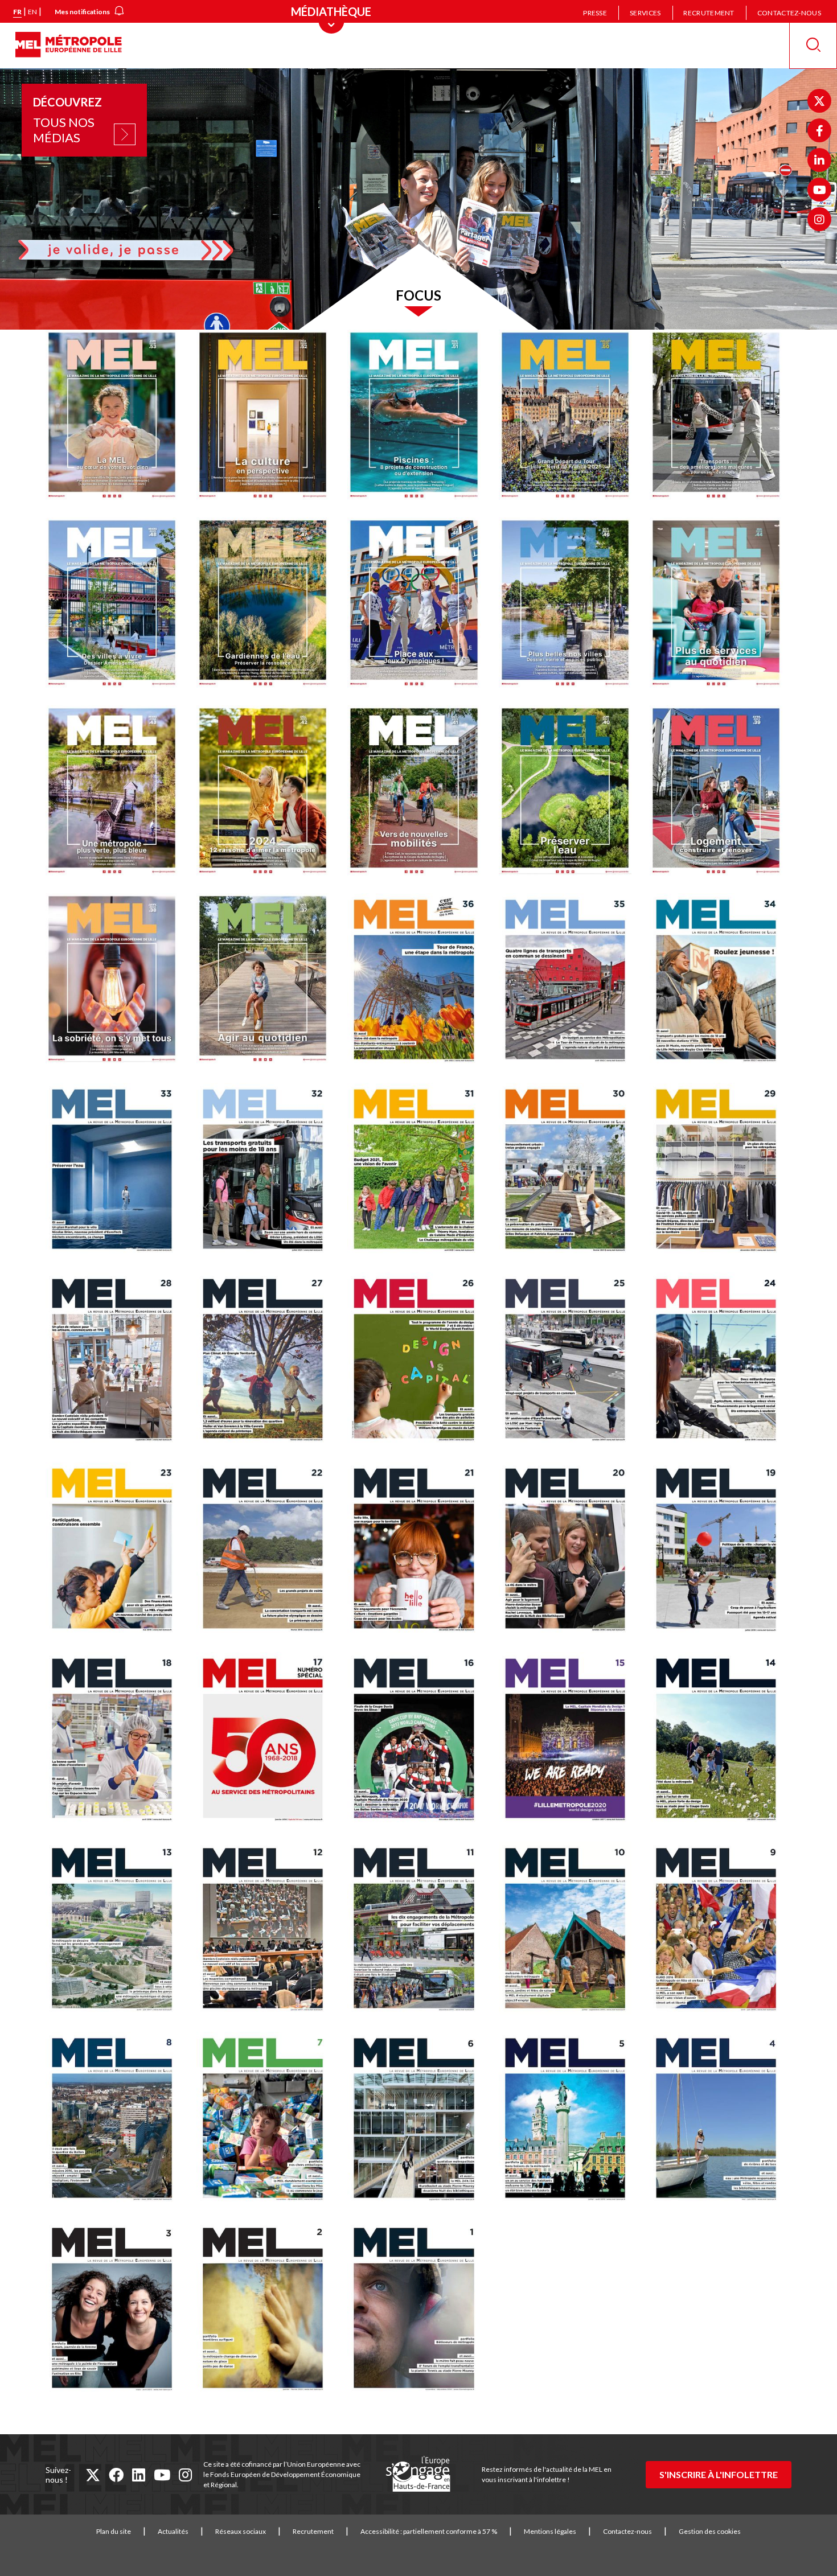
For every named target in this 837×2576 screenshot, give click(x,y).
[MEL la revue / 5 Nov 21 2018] (570, 2121)
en (32, 12)
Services (645, 13)
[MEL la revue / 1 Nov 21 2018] (418, 2310)
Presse (595, 13)
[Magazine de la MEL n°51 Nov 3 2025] (418, 418)
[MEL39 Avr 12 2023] (721, 793)
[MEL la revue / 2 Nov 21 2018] (267, 2310)
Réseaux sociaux (241, 2531)
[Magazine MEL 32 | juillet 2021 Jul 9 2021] (267, 1172)
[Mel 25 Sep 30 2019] (570, 1361)
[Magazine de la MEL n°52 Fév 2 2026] (267, 418)
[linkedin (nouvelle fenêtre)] (139, 2475)
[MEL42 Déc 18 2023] (267, 793)
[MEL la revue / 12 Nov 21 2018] (267, 1931)
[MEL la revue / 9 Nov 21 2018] (721, 1931)
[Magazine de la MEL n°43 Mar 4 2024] (116, 793)
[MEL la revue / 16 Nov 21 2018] (418, 1741)
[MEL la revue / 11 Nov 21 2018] (418, 1931)
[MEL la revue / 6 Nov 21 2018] (418, 2121)
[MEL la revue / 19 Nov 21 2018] (721, 1551)
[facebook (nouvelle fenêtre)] (116, 2475)
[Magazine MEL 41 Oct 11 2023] (418, 793)
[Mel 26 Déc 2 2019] (418, 1361)
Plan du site (114, 2531)
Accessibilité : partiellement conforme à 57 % (429, 2531)
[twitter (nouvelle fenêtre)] (93, 2475)
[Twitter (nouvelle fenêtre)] (819, 101)
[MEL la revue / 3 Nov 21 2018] (116, 2310)
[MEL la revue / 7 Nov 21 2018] (267, 2121)
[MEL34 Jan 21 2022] (721, 982)
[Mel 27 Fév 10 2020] (267, 1361)
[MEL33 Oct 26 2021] (116, 1172)
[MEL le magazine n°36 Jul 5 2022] (418, 982)
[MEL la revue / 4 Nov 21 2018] (721, 2121)
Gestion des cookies (710, 2531)
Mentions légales (550, 2531)
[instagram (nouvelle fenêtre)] (185, 2475)
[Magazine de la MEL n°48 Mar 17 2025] (116, 605)
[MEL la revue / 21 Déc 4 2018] (418, 1551)
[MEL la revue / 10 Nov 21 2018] (570, 1931)
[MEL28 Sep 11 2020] (116, 1361)
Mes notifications (82, 12)
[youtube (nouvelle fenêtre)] (162, 2475)
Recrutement (709, 13)
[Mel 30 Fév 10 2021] (570, 1172)
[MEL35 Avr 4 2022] (570, 982)
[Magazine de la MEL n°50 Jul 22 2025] (570, 418)
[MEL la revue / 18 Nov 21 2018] (116, 1741)
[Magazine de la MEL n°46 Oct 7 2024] (570, 605)
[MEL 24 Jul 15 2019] (721, 1361)
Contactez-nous (789, 13)
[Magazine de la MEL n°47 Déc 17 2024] (267, 605)
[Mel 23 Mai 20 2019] (116, 1551)
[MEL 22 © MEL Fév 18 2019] (267, 1551)
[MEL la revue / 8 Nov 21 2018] (116, 2121)
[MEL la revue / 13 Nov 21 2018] (116, 1931)
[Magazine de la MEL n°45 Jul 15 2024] (418, 605)
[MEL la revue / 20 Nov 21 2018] (570, 1551)
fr (17, 12)
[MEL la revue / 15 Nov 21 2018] (570, 1741)
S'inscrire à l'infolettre (719, 2474)
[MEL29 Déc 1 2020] (721, 1172)
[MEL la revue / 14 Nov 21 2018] (721, 1741)
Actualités (173, 2531)
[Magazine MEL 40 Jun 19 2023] (570, 793)
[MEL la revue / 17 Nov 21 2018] (267, 1741)
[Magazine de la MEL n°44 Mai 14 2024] (721, 605)
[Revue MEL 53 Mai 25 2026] (116, 418)
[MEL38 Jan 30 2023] (116, 981)
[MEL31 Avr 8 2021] (418, 1172)
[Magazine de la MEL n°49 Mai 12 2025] (721, 418)
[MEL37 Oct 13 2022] (267, 981)
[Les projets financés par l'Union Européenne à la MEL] (418, 2475)
